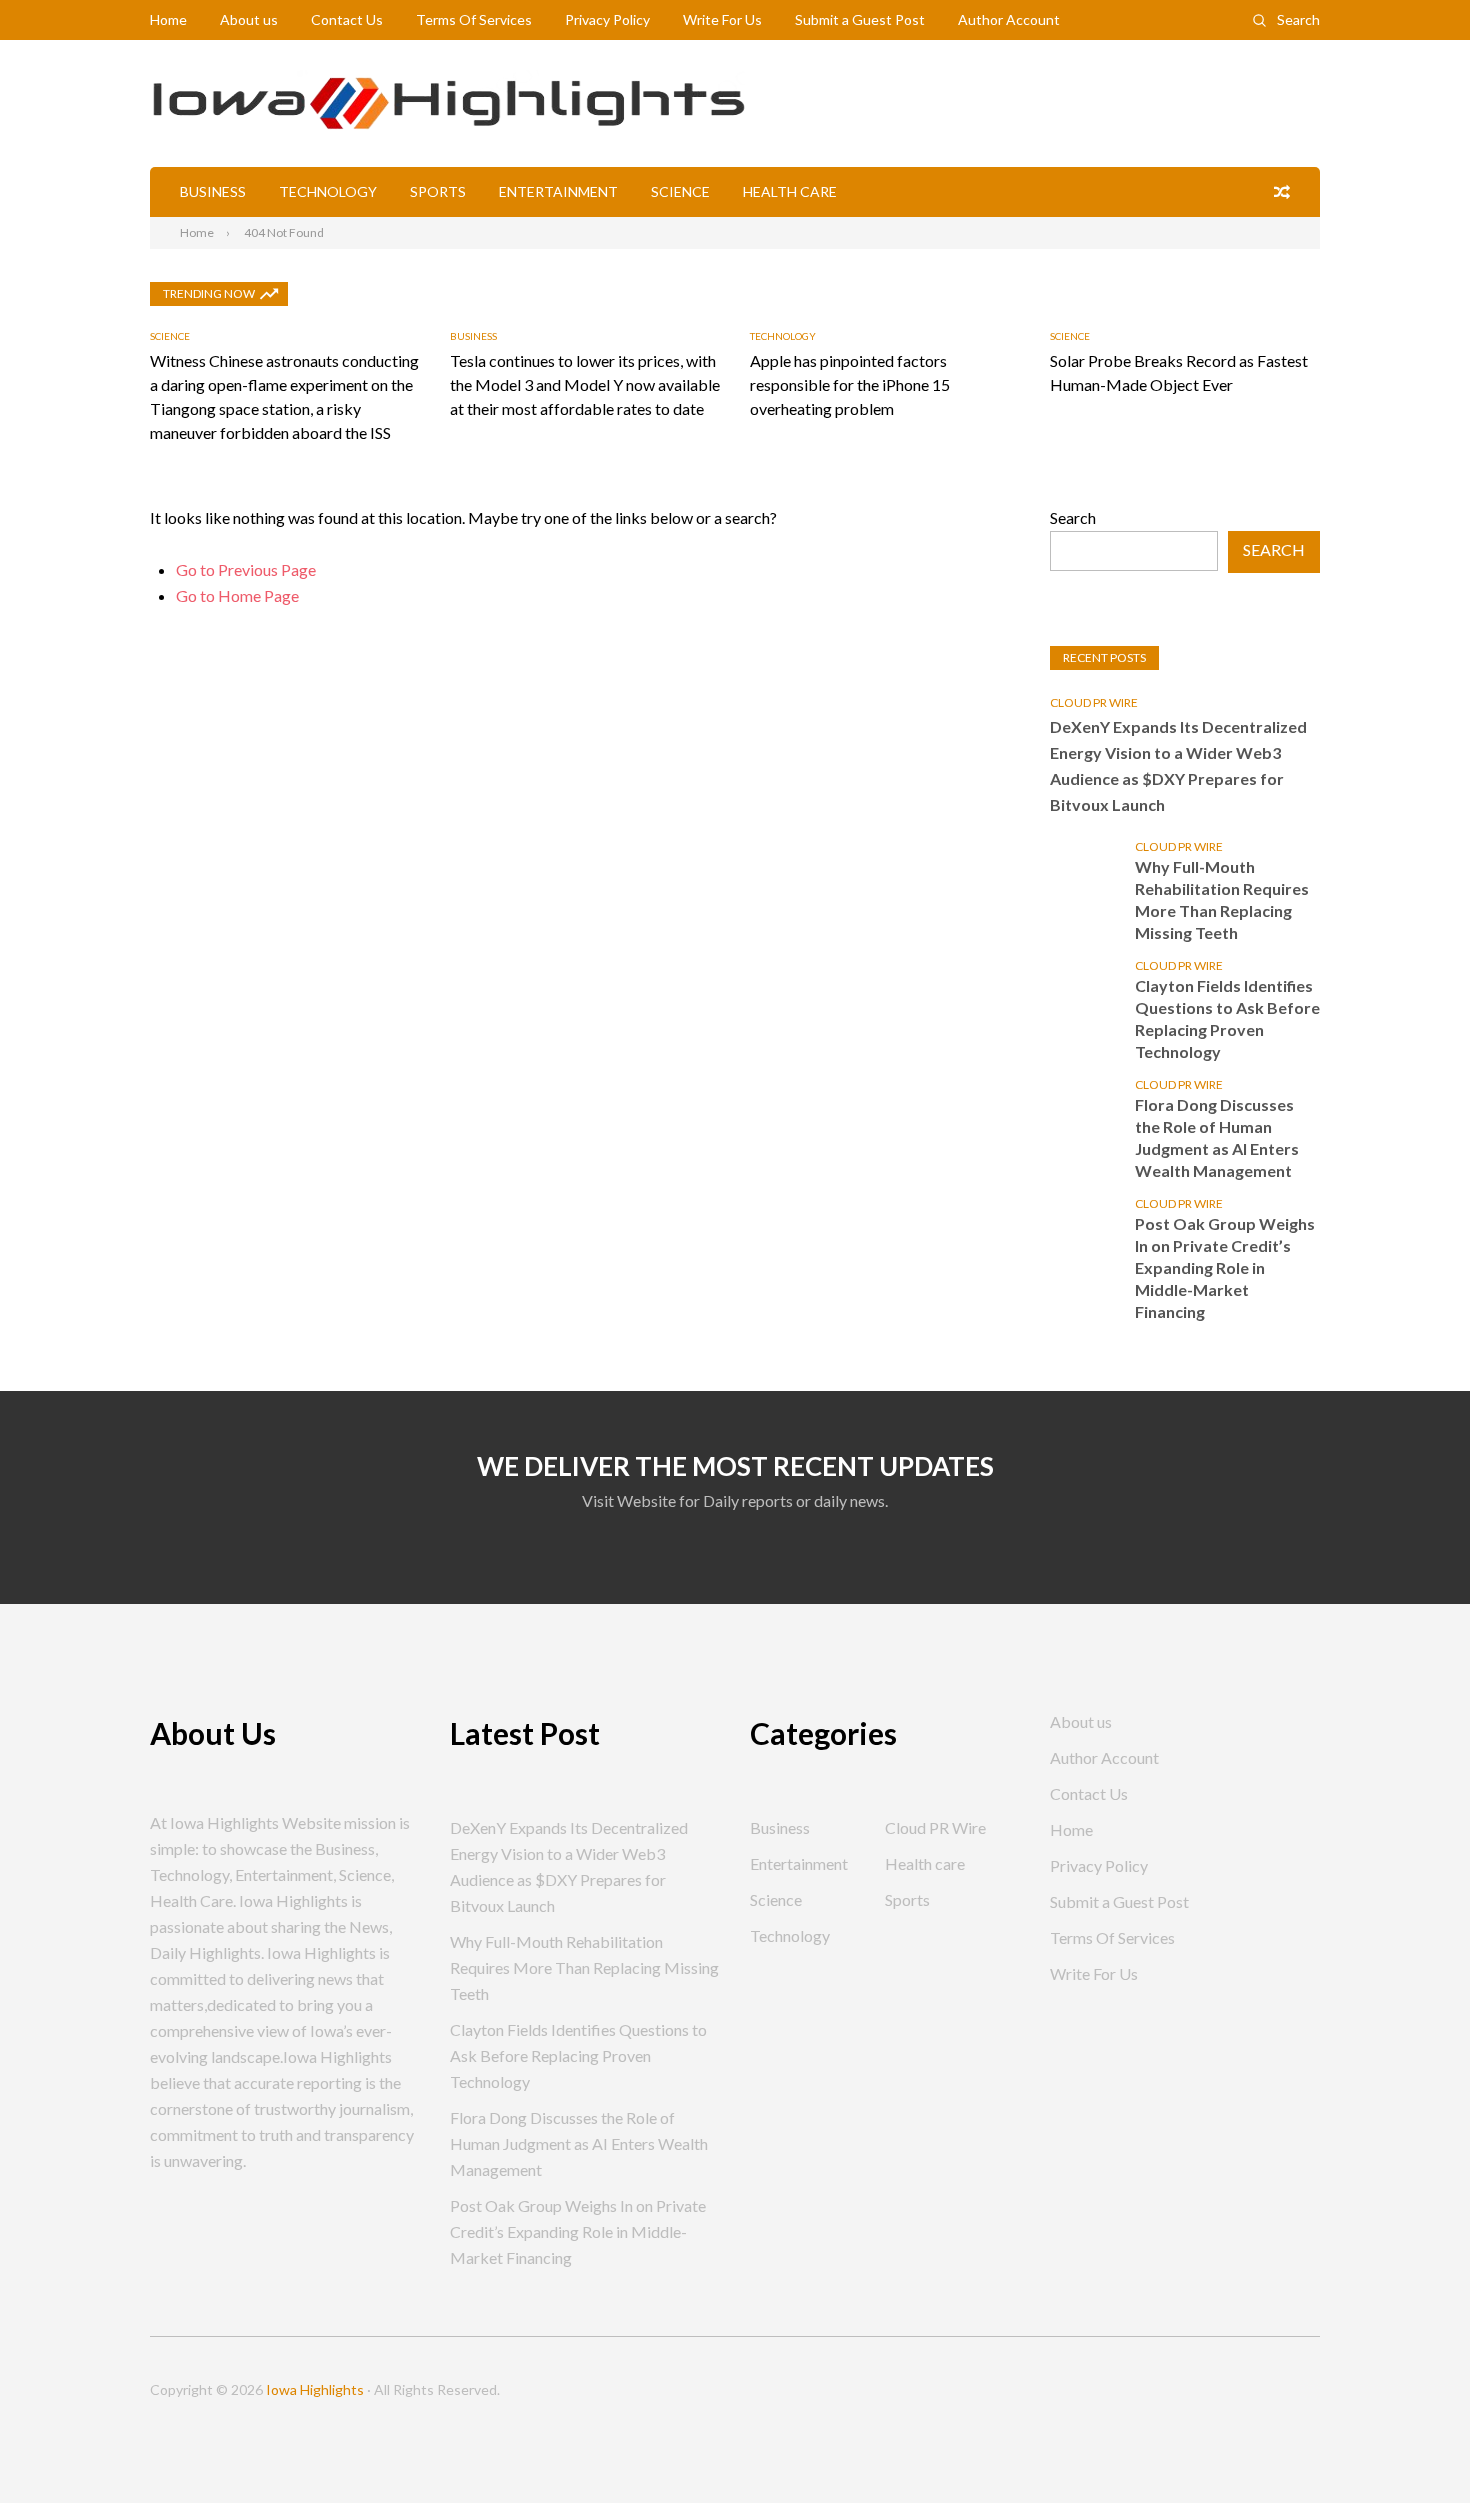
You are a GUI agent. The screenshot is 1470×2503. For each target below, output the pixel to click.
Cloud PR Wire (1094, 702)
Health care (790, 191)
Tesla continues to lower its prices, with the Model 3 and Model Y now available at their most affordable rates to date (585, 384)
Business (213, 191)
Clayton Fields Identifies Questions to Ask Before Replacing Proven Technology (1227, 1018)
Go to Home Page (237, 595)
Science (680, 191)
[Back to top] (1414, 2447)
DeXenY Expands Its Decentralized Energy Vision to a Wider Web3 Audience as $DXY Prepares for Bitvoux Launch (1178, 765)
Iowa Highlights (315, 2389)
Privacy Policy (607, 19)
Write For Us (722, 19)
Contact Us (347, 19)
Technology (328, 191)
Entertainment (558, 191)
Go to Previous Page (246, 569)
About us (249, 19)
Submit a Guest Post (860, 19)
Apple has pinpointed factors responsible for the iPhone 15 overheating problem (850, 384)
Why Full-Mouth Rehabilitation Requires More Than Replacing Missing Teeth (1222, 899)
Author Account (1009, 19)
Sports (438, 191)
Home (168, 19)
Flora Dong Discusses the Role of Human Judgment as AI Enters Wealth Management (1217, 1137)
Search (1298, 19)
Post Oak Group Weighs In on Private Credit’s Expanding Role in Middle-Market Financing (1225, 1267)
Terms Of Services (474, 19)
